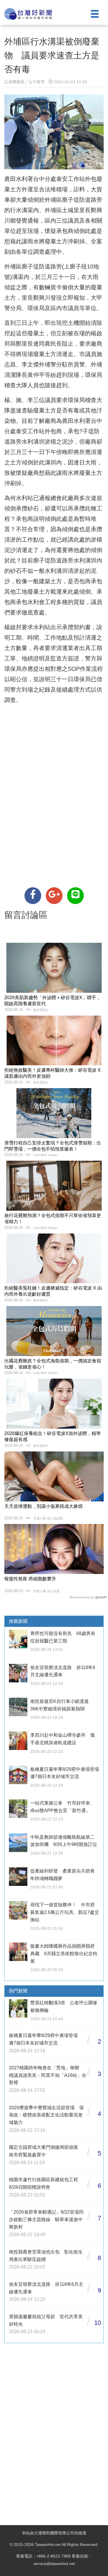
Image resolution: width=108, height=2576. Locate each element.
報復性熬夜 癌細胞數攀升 (30, 1579)
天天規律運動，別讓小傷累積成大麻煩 (43, 1506)
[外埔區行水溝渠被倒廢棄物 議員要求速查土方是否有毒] (33, 896)
